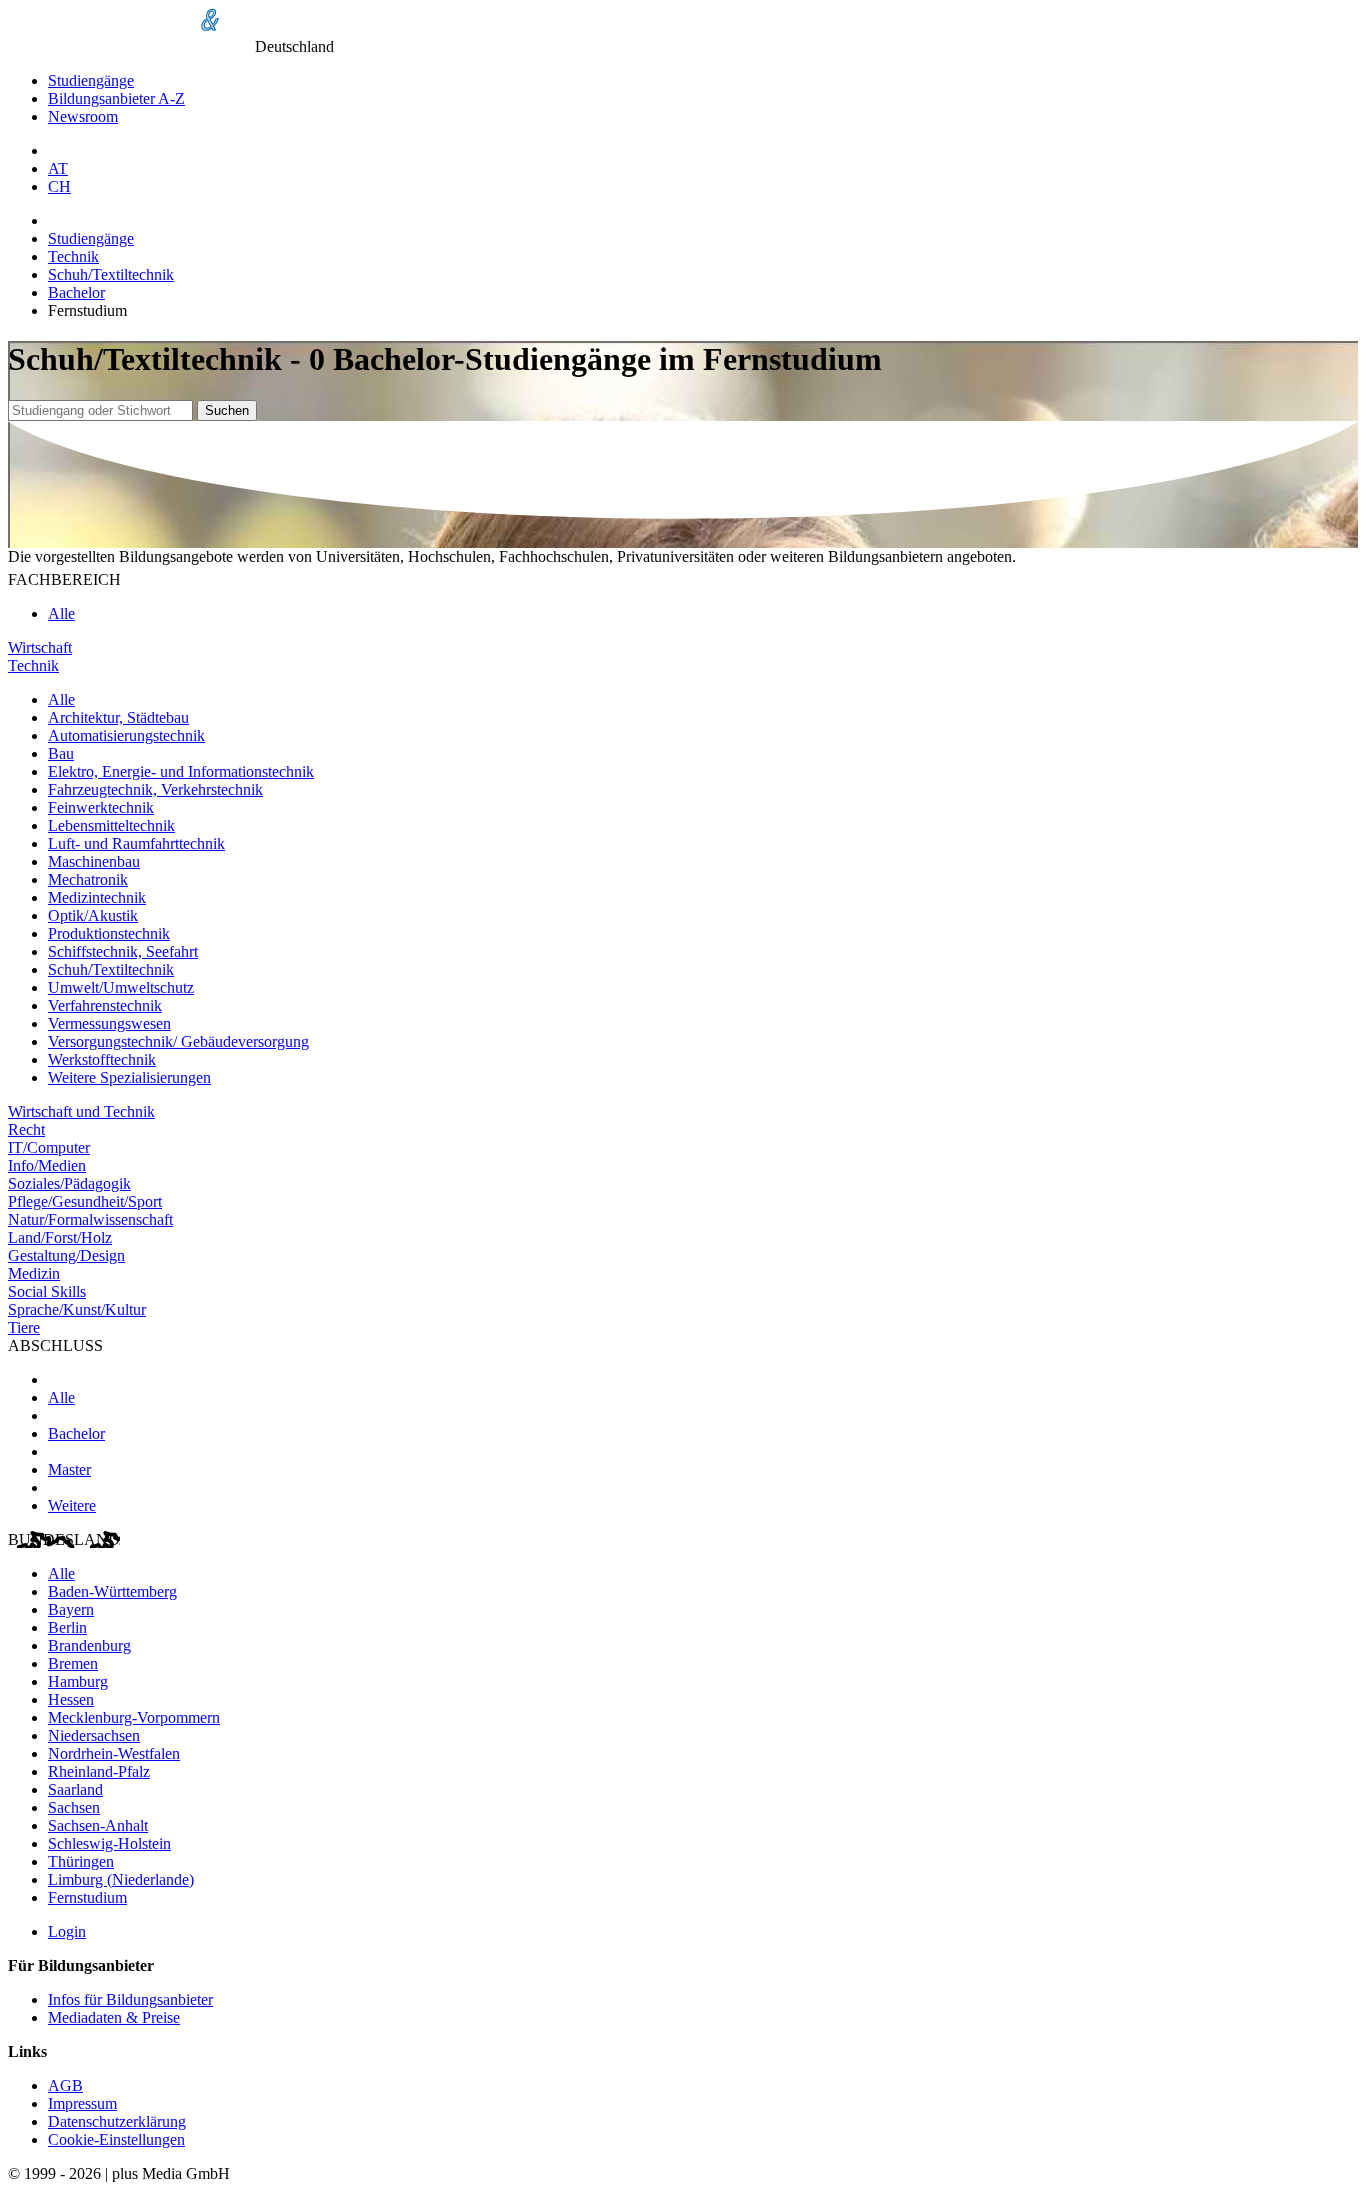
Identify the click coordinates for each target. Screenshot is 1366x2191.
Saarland (75, 1789)
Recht (26, 1129)
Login (67, 1931)
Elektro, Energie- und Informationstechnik (181, 771)
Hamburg (78, 1681)
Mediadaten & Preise (114, 2017)
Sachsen (74, 1807)
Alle (61, 613)
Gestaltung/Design (66, 1255)
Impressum (82, 2103)
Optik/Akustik (93, 915)
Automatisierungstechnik (126, 735)
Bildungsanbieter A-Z (116, 98)
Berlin (67, 1627)
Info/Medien (47, 1165)
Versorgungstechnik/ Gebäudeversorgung (178, 1041)
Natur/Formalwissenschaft (90, 1219)
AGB (65, 2085)
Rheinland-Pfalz (99, 1771)
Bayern (71, 1609)
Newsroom (83, 116)
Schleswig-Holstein (109, 1843)
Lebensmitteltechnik (111, 825)
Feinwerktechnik (101, 807)
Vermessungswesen (109, 1023)
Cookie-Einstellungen (116, 2139)
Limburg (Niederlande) (121, 1879)
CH (59, 186)
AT (58, 168)
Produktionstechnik (109, 933)
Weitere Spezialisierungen (129, 1077)
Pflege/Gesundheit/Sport (85, 1201)
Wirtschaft (40, 647)
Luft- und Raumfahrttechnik (136, 843)
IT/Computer (49, 1147)
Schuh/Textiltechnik (111, 274)
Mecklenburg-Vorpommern (134, 1717)
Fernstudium (87, 1897)
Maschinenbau (94, 861)
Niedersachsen (94, 1735)
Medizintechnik (97, 897)
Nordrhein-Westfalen (114, 1753)
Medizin (34, 1273)
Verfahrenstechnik (105, 1005)
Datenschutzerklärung (117, 2121)
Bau (61, 753)
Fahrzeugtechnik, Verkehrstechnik (155, 789)
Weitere (72, 1505)
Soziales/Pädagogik (69, 1183)
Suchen (227, 410)
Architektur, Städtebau (118, 717)
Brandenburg (89, 1645)
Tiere (24, 1327)
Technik (73, 256)
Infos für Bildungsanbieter (130, 1999)
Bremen (73, 1663)
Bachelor (76, 292)
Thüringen (81, 1861)
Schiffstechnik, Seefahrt (123, 951)
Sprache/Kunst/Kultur (77, 1309)
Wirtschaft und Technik (81, 1111)
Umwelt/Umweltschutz (121, 987)
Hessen (71, 1699)
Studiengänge (91, 80)
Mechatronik (88, 879)
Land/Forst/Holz (60, 1237)
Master (69, 1469)
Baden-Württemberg (112, 1591)
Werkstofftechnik (102, 1059)
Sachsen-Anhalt (98, 1825)
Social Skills (47, 1291)
